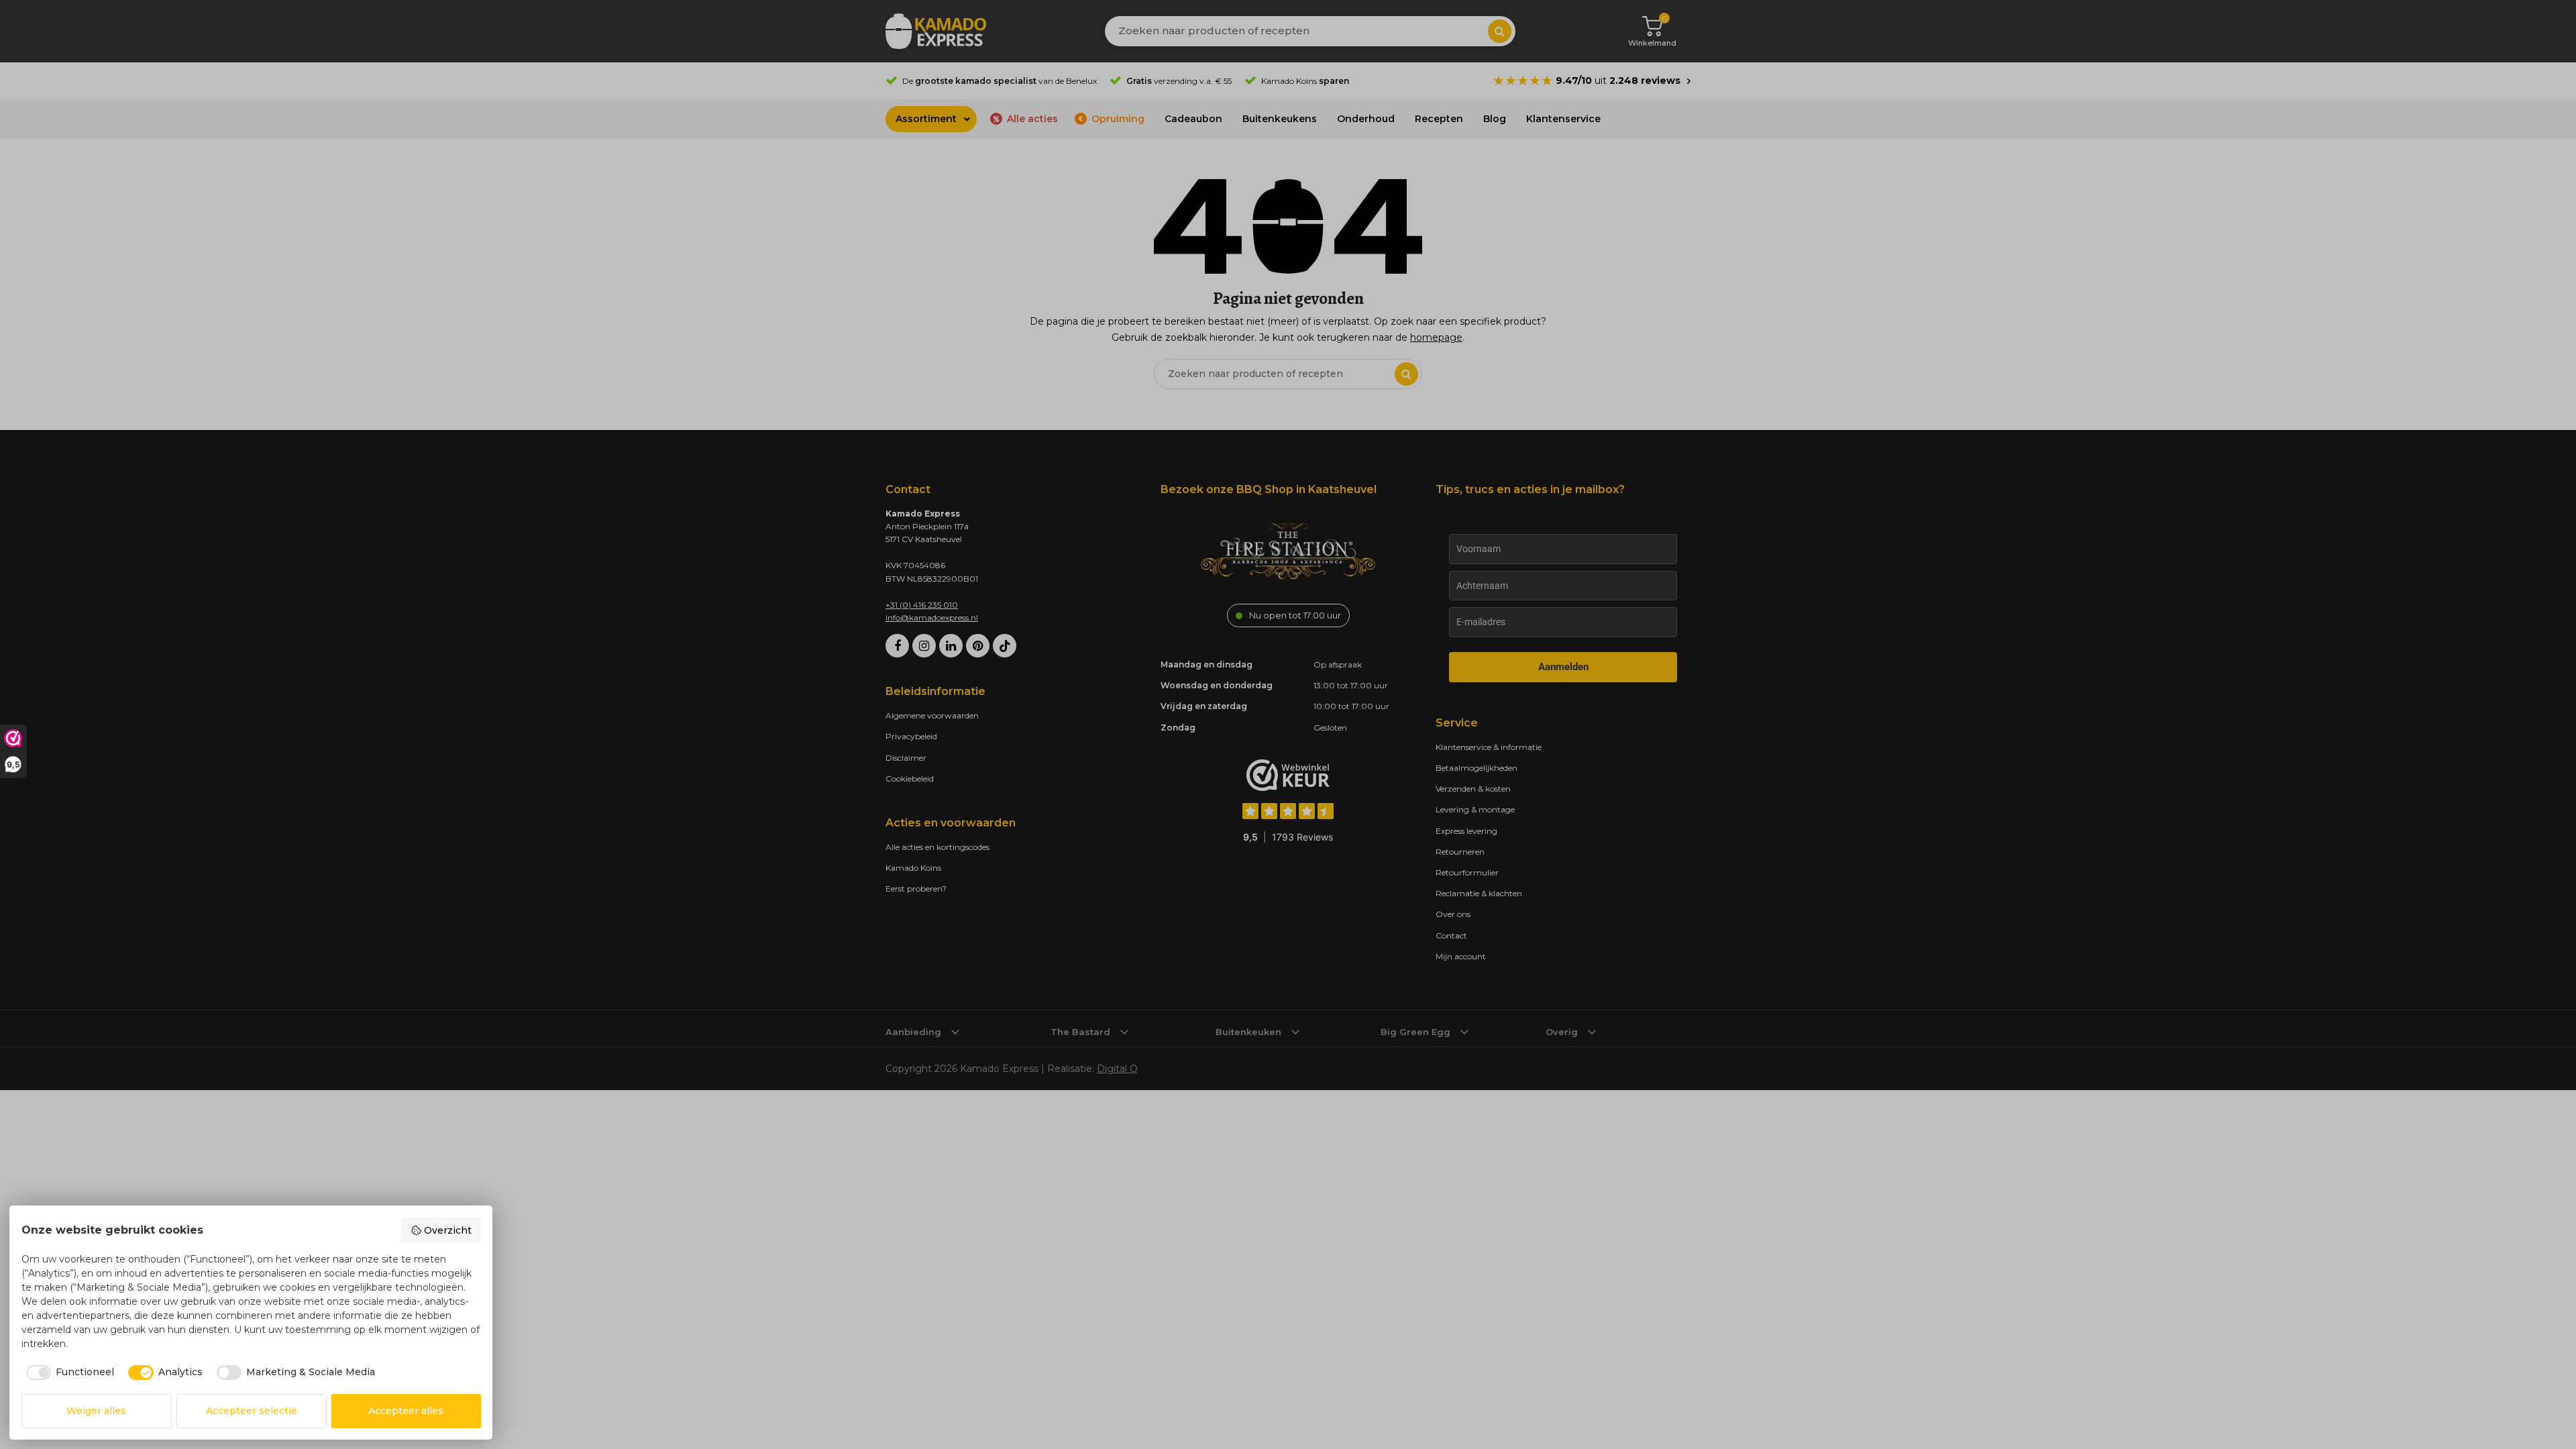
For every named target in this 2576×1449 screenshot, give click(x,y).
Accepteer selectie (252, 1411)
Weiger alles (96, 1411)
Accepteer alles (406, 1411)
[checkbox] (68, 1373)
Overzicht (448, 1230)
